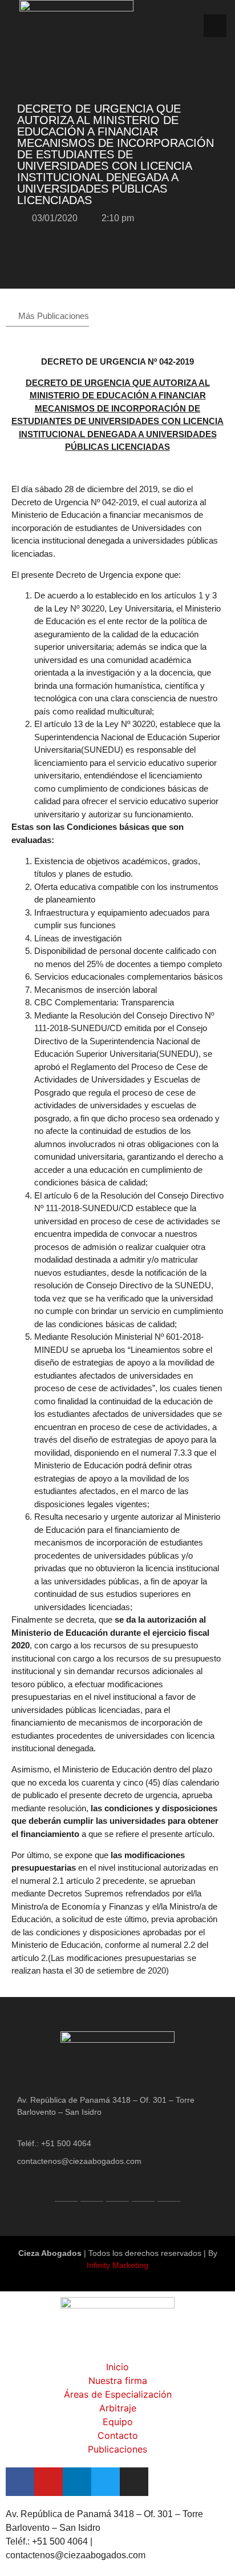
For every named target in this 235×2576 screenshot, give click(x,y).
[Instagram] (169, 2190)
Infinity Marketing (117, 2265)
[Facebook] (66, 2190)
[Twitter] (143, 2190)
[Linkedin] (117, 2190)
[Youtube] (92, 2190)
